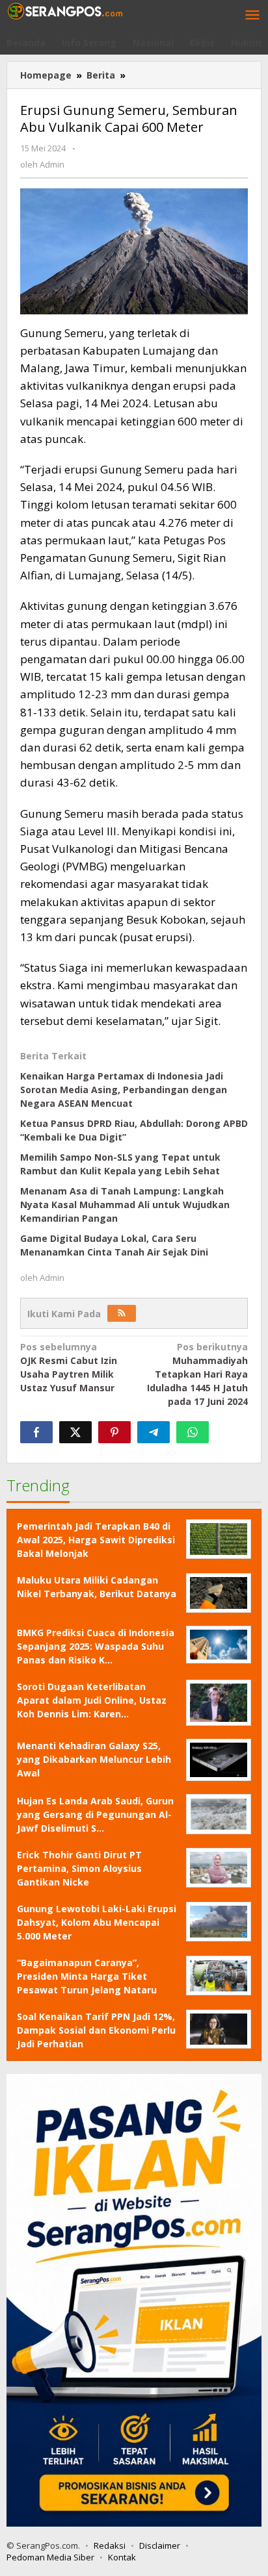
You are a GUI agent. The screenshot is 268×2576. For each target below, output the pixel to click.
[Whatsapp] (193, 1432)
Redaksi (110, 2545)
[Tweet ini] (75, 1432)
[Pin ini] (114, 1432)
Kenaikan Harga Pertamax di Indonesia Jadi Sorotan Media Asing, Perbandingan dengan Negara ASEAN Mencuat (124, 1090)
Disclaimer (160, 2545)
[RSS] (122, 1313)
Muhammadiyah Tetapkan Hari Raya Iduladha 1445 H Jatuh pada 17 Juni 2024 (197, 1374)
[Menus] (252, 16)
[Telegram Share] (154, 1432)
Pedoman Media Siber (50, 2557)
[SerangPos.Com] (65, 10)
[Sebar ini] (36, 1432)
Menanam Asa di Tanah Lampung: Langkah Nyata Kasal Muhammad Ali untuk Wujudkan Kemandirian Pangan (125, 1205)
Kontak (122, 2557)
